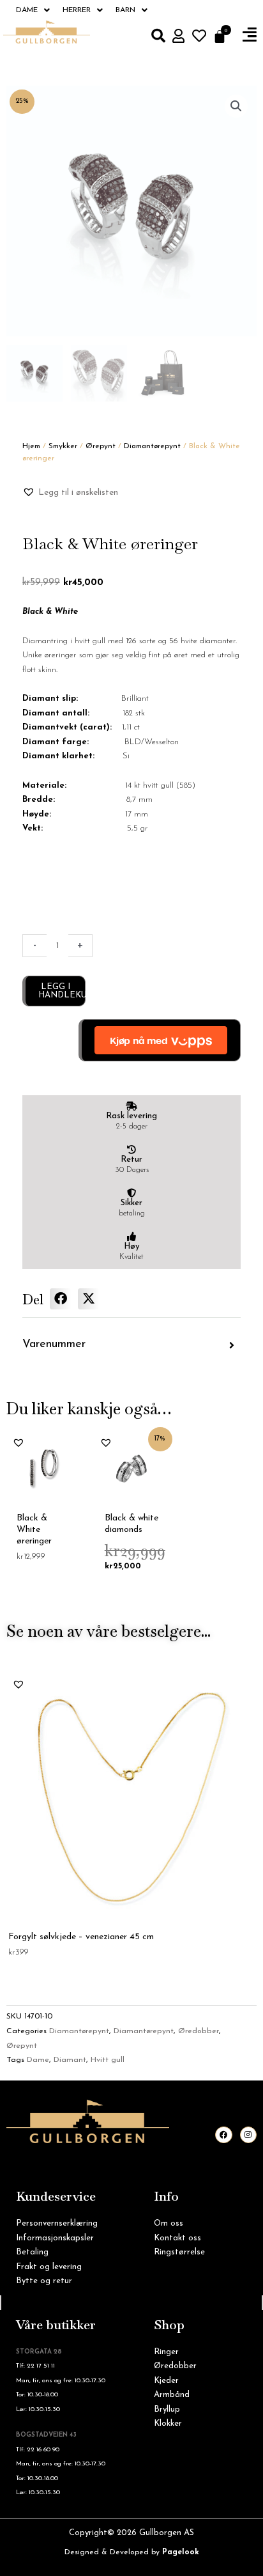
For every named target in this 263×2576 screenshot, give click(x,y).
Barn (125, 10)
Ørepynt (101, 446)
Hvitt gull (108, 2060)
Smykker (63, 446)
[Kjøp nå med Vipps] (160, 1040)
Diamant (70, 2060)
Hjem (31, 446)
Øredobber (199, 2031)
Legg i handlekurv (62, 991)
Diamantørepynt (152, 446)
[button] (250, 35)
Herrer (77, 10)
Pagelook (181, 2552)
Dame (27, 10)
